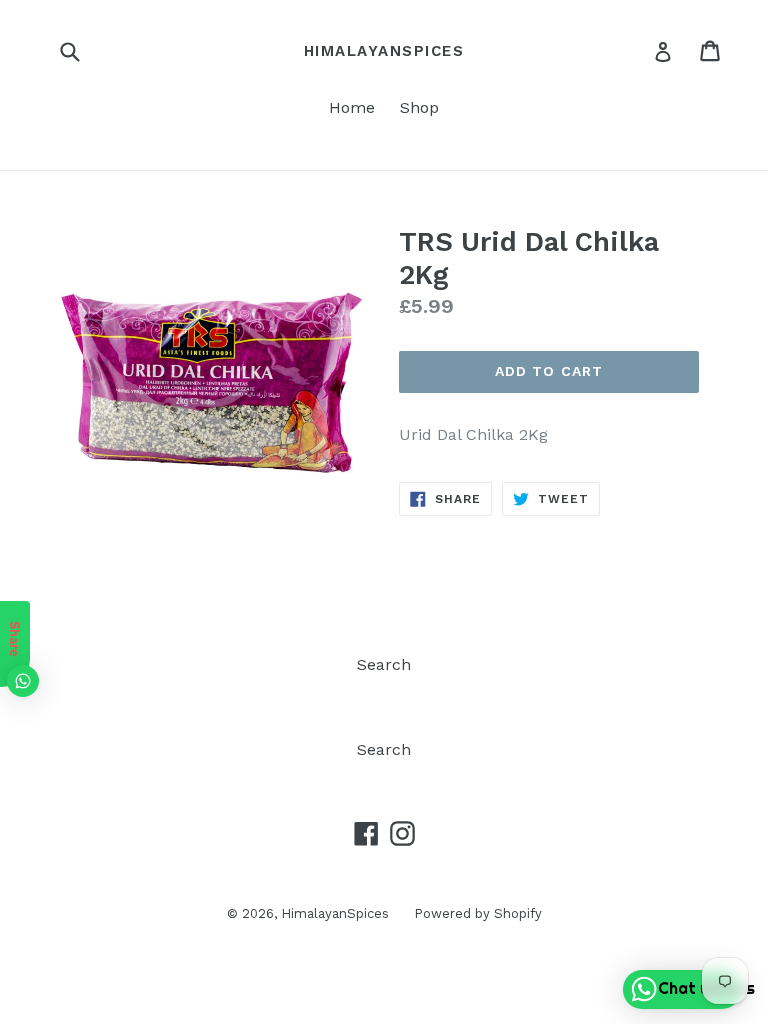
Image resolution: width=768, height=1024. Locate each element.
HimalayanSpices (384, 51)
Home (352, 107)
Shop (419, 107)
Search (384, 664)
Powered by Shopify (478, 913)
